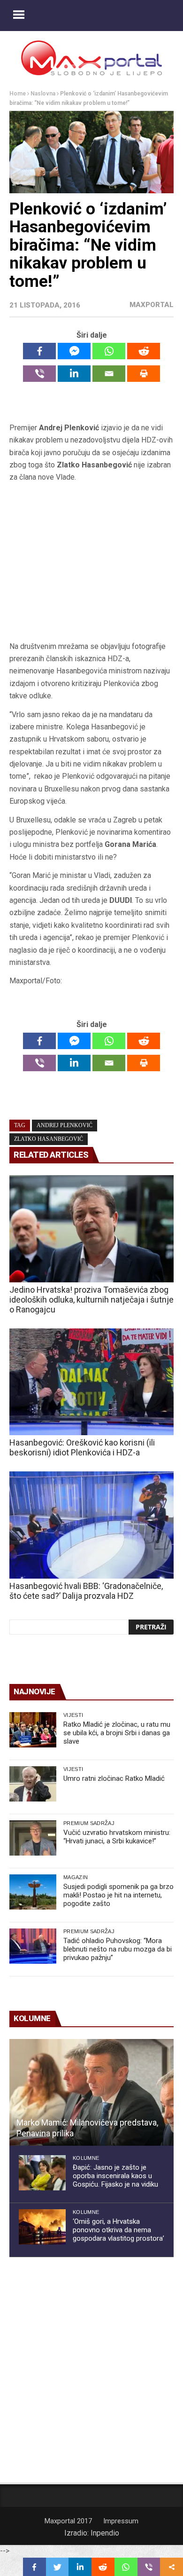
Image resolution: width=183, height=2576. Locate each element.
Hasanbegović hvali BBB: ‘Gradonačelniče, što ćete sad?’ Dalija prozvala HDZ (86, 1591)
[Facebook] (39, 351)
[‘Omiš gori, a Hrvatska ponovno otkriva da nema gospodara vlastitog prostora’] (42, 2227)
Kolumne (86, 2158)
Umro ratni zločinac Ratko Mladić (114, 1778)
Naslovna (43, 94)
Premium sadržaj (89, 1823)
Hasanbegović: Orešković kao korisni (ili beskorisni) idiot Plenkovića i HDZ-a (82, 1447)
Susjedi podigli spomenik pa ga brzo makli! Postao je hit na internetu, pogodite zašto (118, 1895)
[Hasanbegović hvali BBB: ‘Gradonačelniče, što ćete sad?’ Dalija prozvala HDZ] (91, 1525)
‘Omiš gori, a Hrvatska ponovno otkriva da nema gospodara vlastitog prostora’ (118, 2230)
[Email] (109, 374)
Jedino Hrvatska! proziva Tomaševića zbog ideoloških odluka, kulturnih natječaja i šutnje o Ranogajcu (91, 1300)
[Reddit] (144, 351)
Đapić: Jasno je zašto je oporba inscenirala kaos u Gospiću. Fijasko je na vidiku (115, 2176)
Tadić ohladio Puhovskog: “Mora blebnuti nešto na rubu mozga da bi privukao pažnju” (118, 1949)
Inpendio (105, 2533)
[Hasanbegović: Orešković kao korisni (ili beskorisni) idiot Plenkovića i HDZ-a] (91, 1382)
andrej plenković (65, 1125)
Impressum (121, 2521)
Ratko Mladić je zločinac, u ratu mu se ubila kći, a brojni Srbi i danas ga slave (117, 1733)
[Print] (144, 374)
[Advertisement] (91, 565)
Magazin (76, 1877)
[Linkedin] (74, 374)
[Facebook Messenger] (74, 351)
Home (18, 94)
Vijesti (73, 1715)
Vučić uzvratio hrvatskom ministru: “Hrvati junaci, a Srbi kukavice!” (117, 1837)
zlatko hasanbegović (49, 1139)
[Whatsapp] (109, 351)
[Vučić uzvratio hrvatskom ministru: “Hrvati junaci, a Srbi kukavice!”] (33, 1838)
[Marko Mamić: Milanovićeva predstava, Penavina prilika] (91, 2093)
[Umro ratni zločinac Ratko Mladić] (33, 1784)
